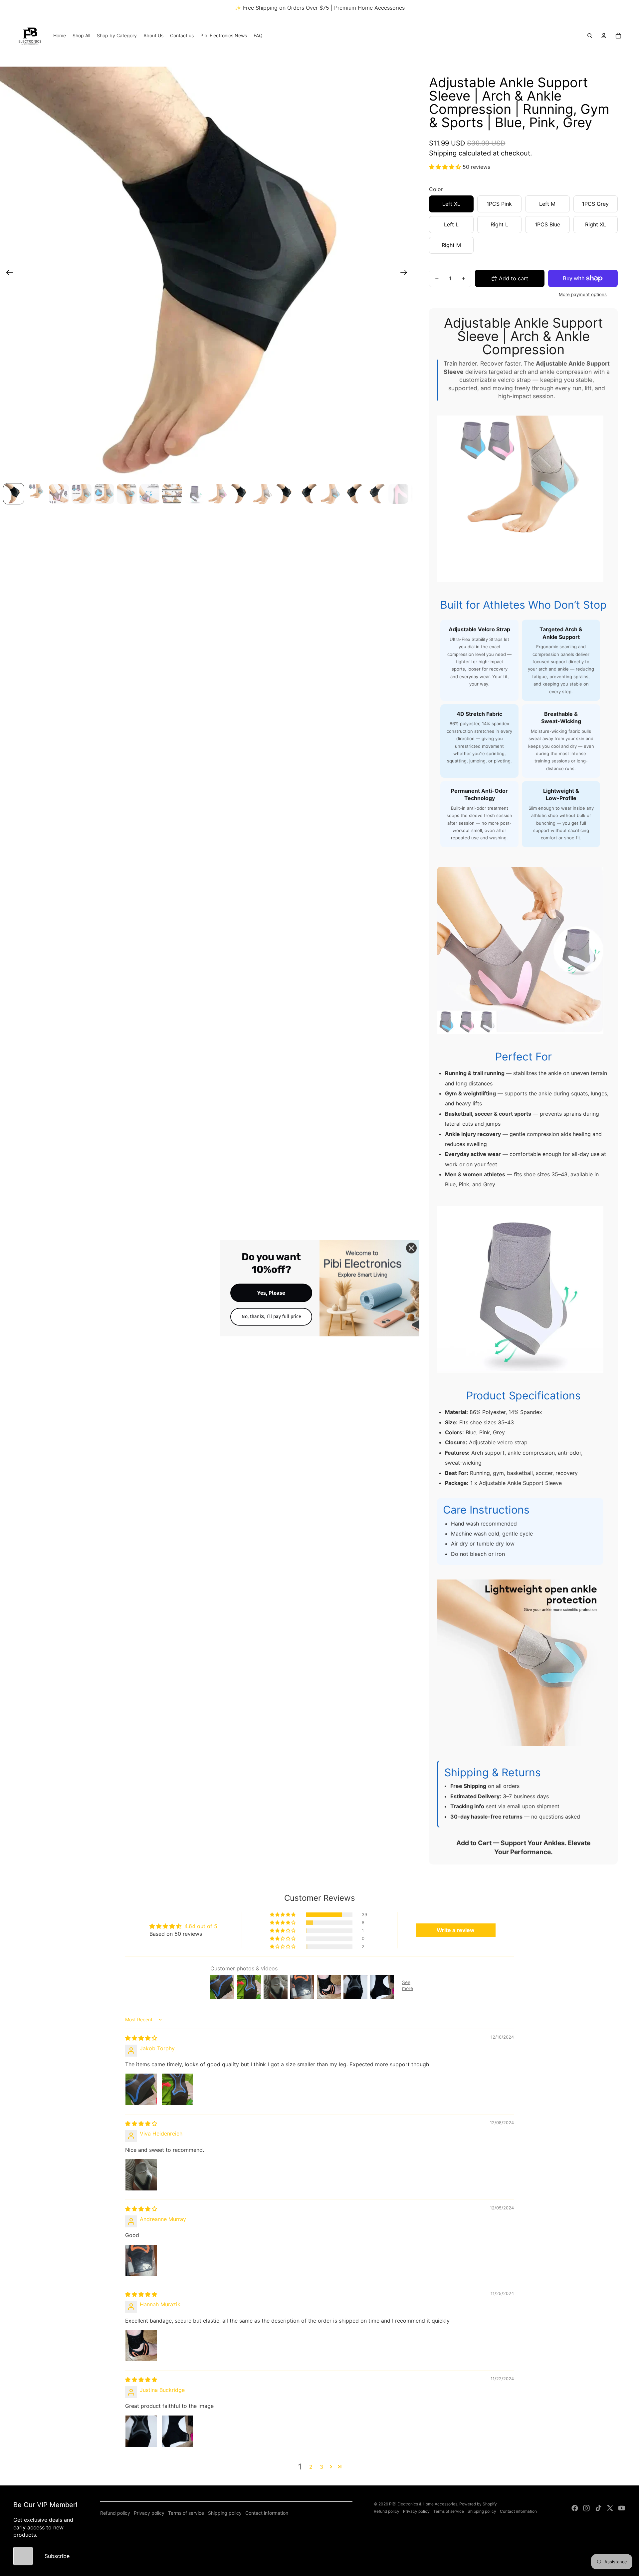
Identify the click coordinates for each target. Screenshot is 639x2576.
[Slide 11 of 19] (240, 494)
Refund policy (115, 2513)
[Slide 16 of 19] (353, 494)
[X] (610, 2508)
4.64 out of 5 (201, 1926)
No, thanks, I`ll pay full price (271, 1316)
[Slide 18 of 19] (398, 494)
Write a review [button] (456, 1930)
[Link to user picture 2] (177, 2089)
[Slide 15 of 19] (330, 494)
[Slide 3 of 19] (59, 494)
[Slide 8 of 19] (172, 494)
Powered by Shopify (478, 2504)
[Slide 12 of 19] (263, 494)
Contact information (267, 2513)
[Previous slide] (7, 273)
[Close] (411, 1248)
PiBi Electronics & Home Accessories (423, 2504)
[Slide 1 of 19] (14, 494)
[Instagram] (586, 2508)
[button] (446, 167)
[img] (141, 2038)
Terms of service (186, 2513)
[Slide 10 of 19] (217, 494)
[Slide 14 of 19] (308, 494)
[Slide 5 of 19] (104, 494)
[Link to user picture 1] (141, 2089)
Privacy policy (149, 2513)
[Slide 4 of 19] (82, 494)
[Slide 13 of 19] (285, 494)
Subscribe (57, 2556)
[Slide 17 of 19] (376, 494)
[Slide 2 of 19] (36, 494)
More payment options (583, 294)
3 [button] (321, 2467)
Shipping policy (225, 2513)
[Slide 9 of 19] (195, 494)
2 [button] (311, 2467)
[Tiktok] (598, 2508)
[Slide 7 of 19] (149, 494)
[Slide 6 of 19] (127, 494)
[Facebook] (575, 2508)
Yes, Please (271, 1293)
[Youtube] (622, 2508)
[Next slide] (406, 273)
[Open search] (590, 36)
